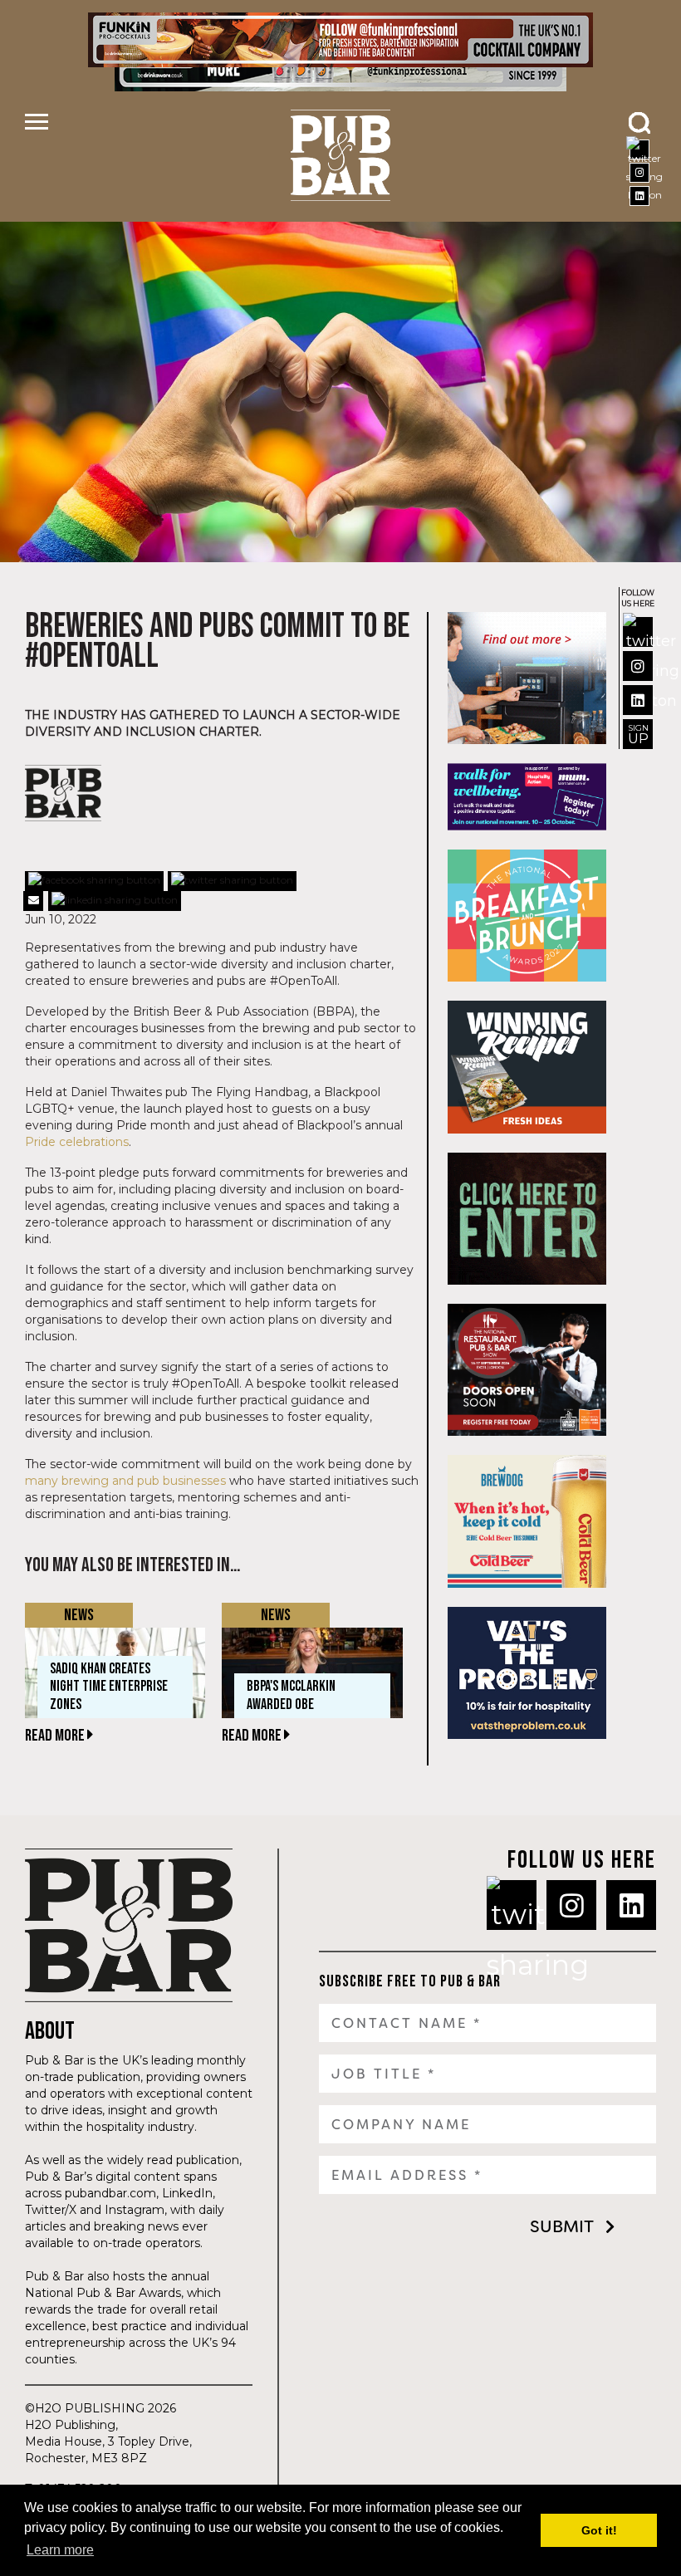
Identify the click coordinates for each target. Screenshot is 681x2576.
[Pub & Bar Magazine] (341, 155)
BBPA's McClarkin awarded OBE (291, 1695)
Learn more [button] (60, 2550)
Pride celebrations (77, 1142)
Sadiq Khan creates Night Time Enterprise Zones (109, 1687)
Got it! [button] (599, 2530)
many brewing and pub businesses (125, 1481)
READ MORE (56, 1736)
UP (638, 735)
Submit (562, 2226)
